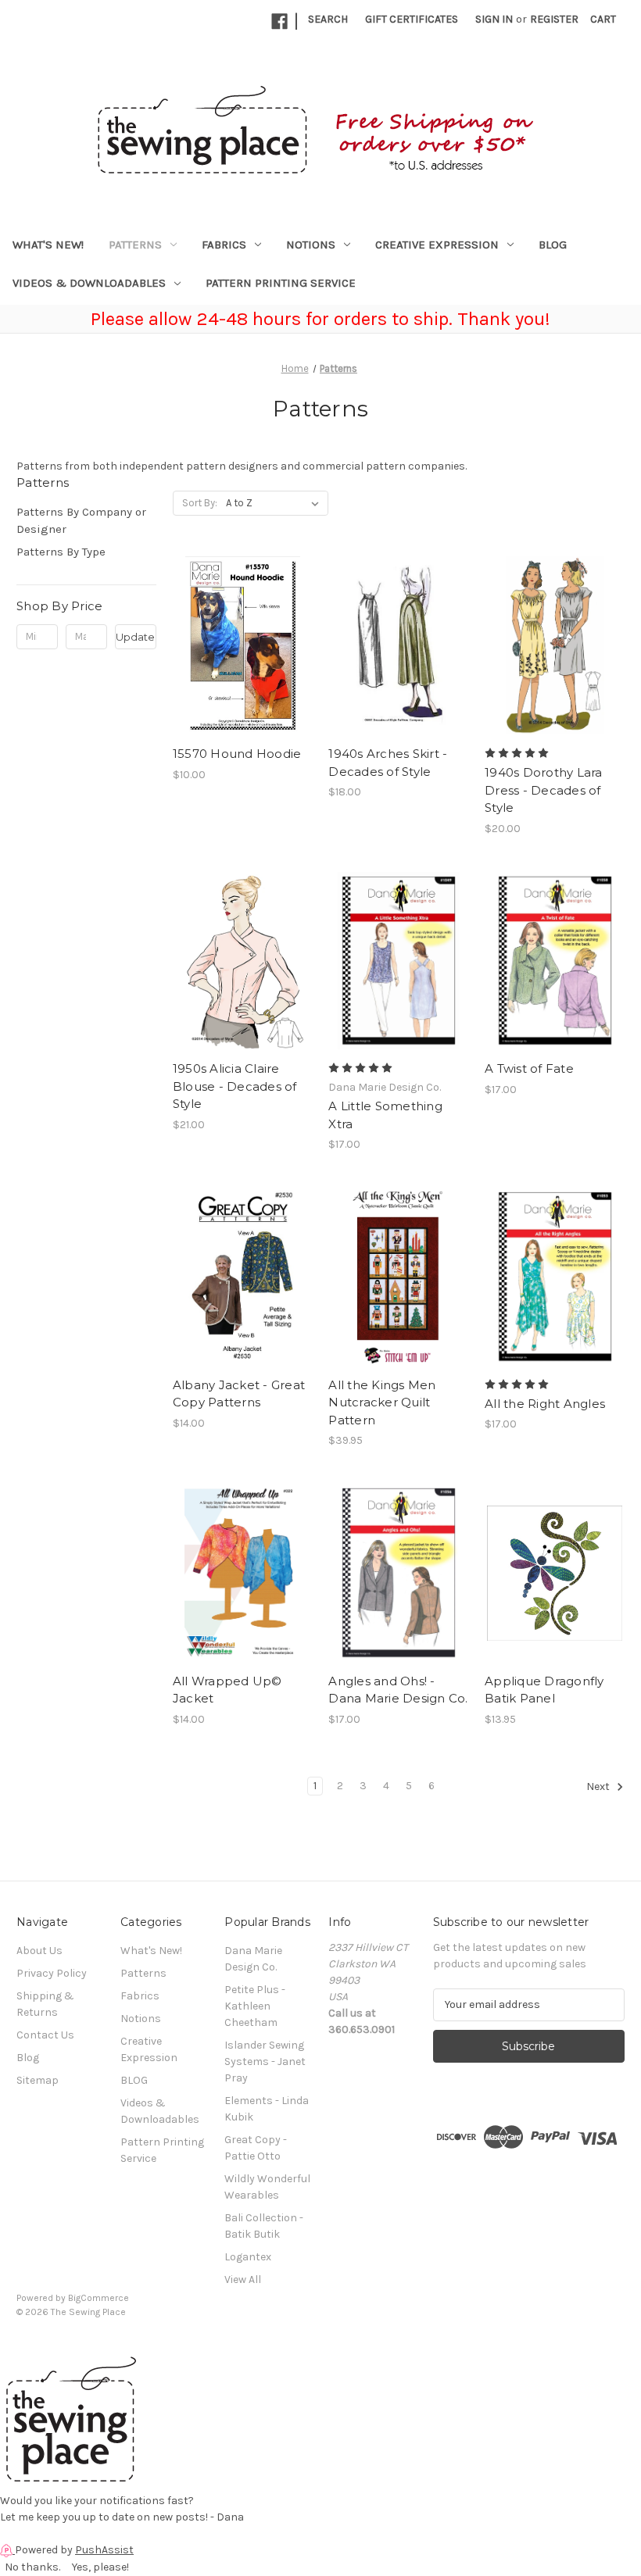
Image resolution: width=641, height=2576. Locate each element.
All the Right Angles (545, 1404)
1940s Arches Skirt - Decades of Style (388, 763)
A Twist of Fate (529, 1068)
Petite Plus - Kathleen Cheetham (255, 2006)
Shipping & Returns (45, 2004)
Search (328, 19)
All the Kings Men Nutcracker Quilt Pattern (382, 1402)
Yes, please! (100, 2567)
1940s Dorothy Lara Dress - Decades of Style (544, 790)
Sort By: (200, 503)
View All (243, 2279)
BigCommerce (98, 2298)
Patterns (135, 245)
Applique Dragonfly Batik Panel (544, 1690)
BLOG (553, 245)
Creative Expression (437, 245)
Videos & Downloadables (89, 283)
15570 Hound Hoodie (237, 754)
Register (554, 19)
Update (135, 637)
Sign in (494, 19)
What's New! (48, 245)
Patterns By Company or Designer (81, 521)
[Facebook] (279, 21)
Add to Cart (243, 659)
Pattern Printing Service (281, 283)
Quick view (242, 632)
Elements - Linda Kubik (267, 2109)
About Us (39, 1951)
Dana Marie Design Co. (253, 1959)
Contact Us (45, 2035)
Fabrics (224, 245)
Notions (311, 245)
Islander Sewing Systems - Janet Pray (265, 2062)
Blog (28, 2058)
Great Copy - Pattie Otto (256, 2148)
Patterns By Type (61, 552)
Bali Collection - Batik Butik (264, 2226)
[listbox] (276, 503)
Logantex (248, 2257)
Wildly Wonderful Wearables (267, 2187)
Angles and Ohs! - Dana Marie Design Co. (398, 1690)
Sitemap (38, 2080)
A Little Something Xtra (385, 1115)
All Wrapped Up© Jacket (227, 1690)
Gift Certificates (412, 19)
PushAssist (104, 2550)
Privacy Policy (52, 1973)
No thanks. (32, 2567)
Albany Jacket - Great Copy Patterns (239, 1394)
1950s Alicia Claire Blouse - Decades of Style (235, 1086)
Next (599, 1786)
